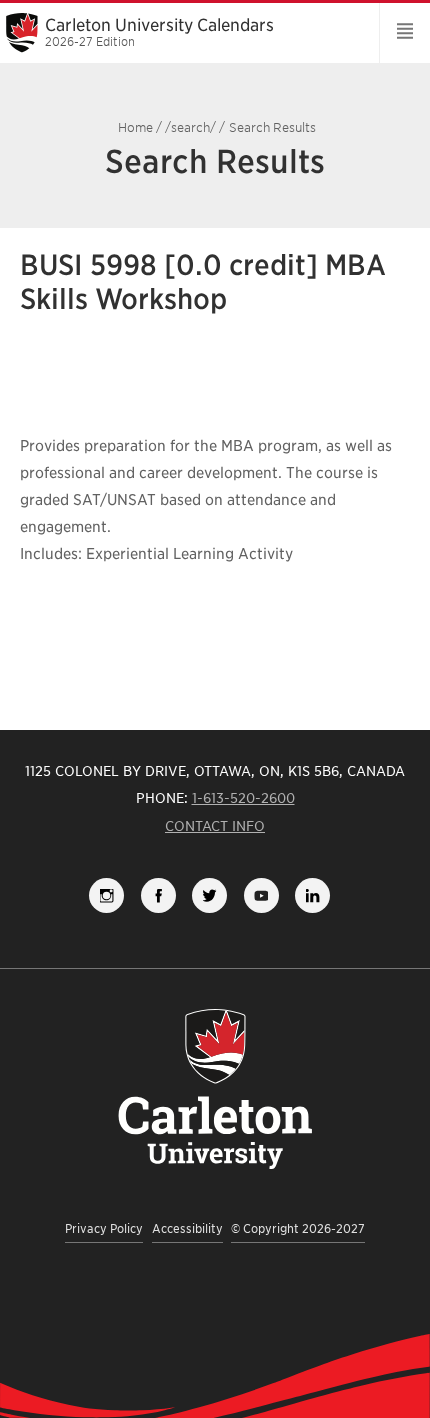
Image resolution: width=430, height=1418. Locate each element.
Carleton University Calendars (159, 32)
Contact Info (215, 826)
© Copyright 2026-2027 (298, 1228)
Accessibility (187, 1228)
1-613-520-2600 (243, 798)
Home (135, 127)
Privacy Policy (104, 1228)
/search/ (190, 127)
